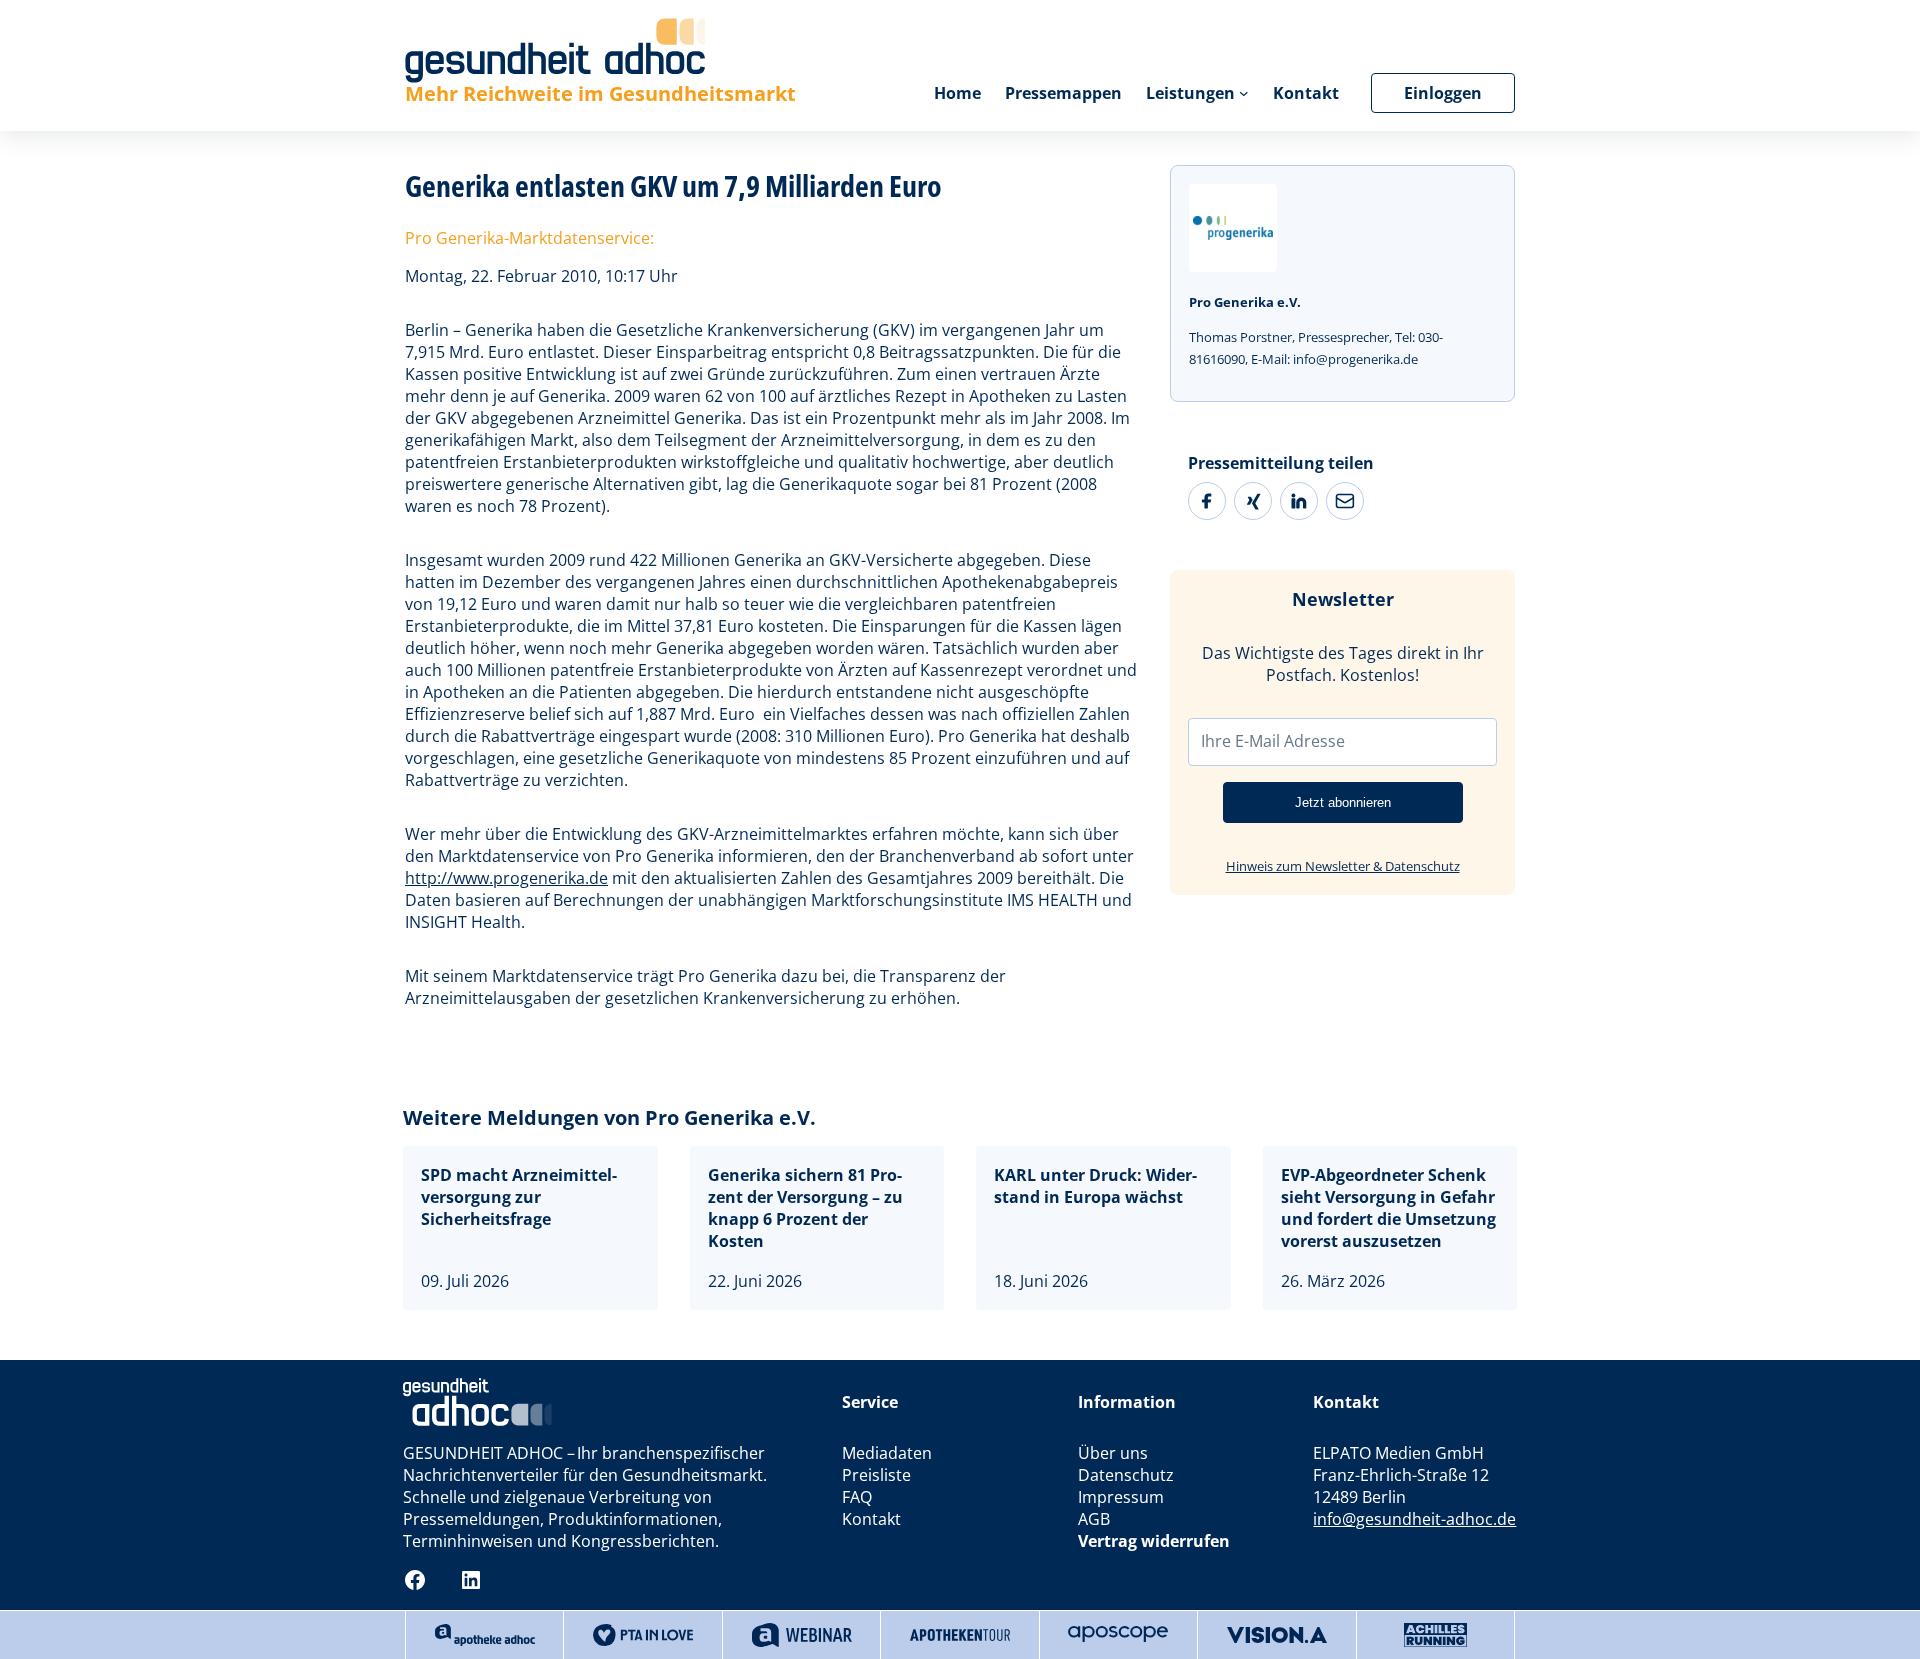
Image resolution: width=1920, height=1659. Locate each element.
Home (957, 93)
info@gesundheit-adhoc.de (1414, 1519)
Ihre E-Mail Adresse (1273, 741)
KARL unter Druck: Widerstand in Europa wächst (1095, 1186)
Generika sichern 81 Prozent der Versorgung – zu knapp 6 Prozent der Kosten (805, 1208)
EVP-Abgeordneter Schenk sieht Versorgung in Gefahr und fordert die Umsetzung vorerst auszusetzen (1388, 1208)
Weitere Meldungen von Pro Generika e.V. (609, 1117)
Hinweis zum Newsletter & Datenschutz (1343, 866)
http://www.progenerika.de (506, 878)
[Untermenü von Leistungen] (1244, 93)
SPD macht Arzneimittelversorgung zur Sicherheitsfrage (519, 1197)
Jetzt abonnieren (1343, 802)
